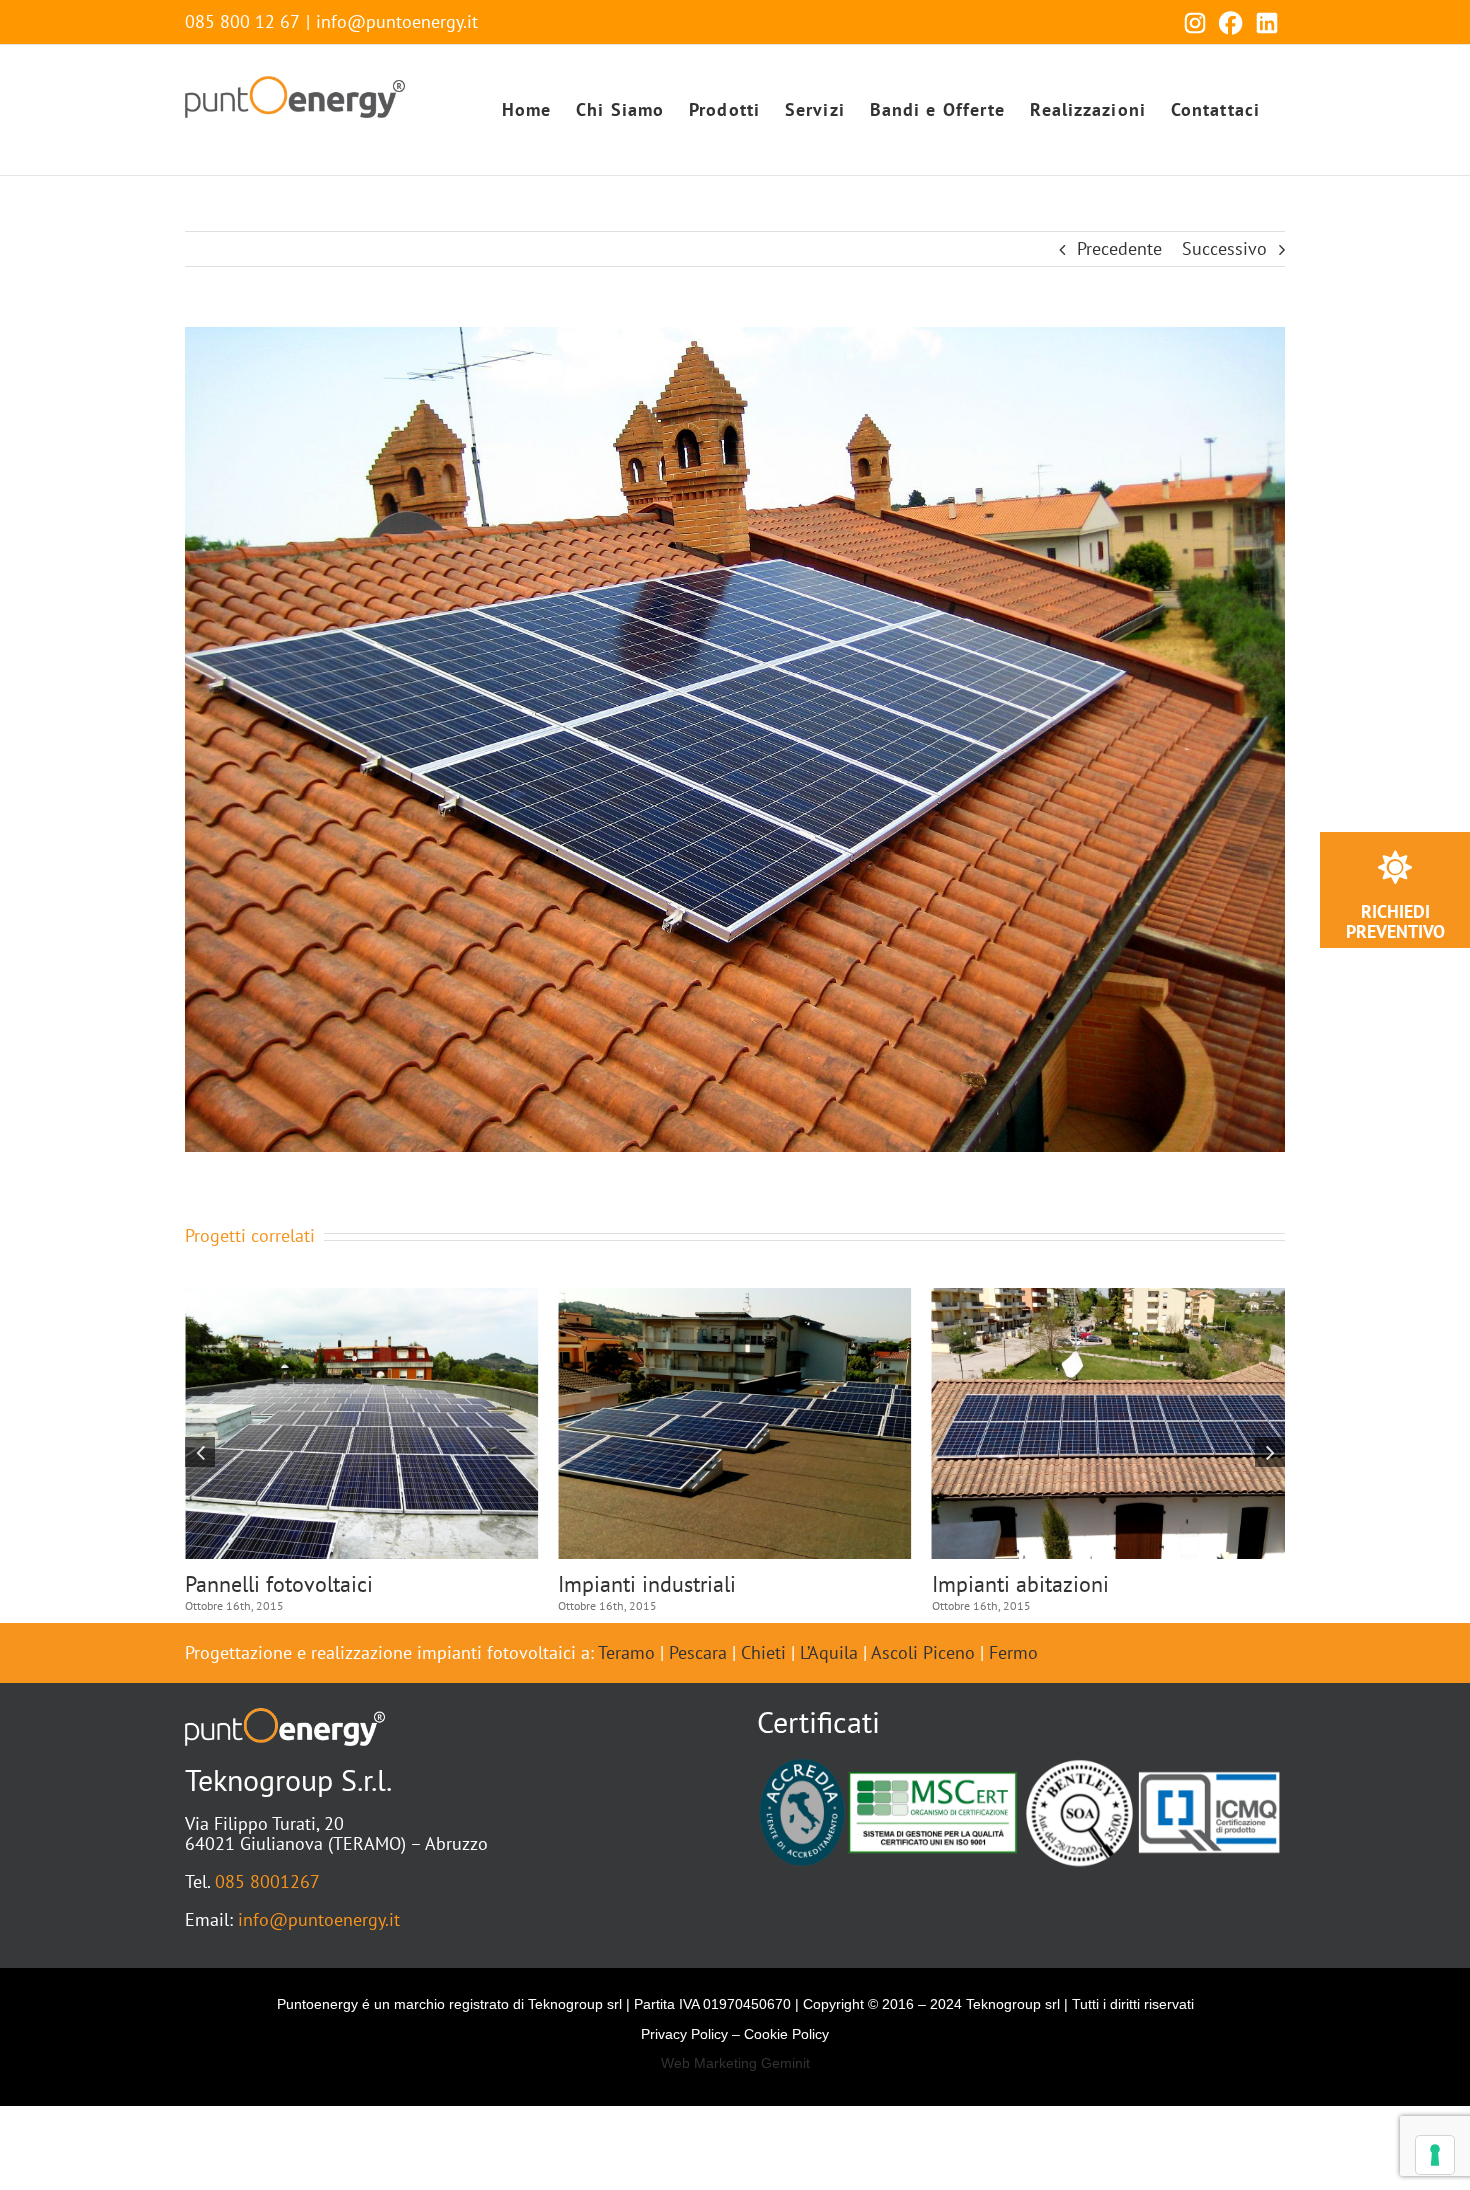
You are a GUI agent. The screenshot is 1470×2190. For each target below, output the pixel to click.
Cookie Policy (786, 2034)
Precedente (1119, 248)
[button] (200, 1452)
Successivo (1224, 248)
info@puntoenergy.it (397, 21)
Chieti (763, 1652)
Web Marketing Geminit (735, 2063)
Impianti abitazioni (273, 1584)
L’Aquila (829, 1652)
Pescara (698, 1652)
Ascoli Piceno (923, 1652)
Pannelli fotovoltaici (1026, 1584)
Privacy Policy (684, 2034)
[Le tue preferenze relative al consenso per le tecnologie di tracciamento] (1435, 2155)
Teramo (626, 1652)
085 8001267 (267, 1881)
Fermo (1013, 1652)
